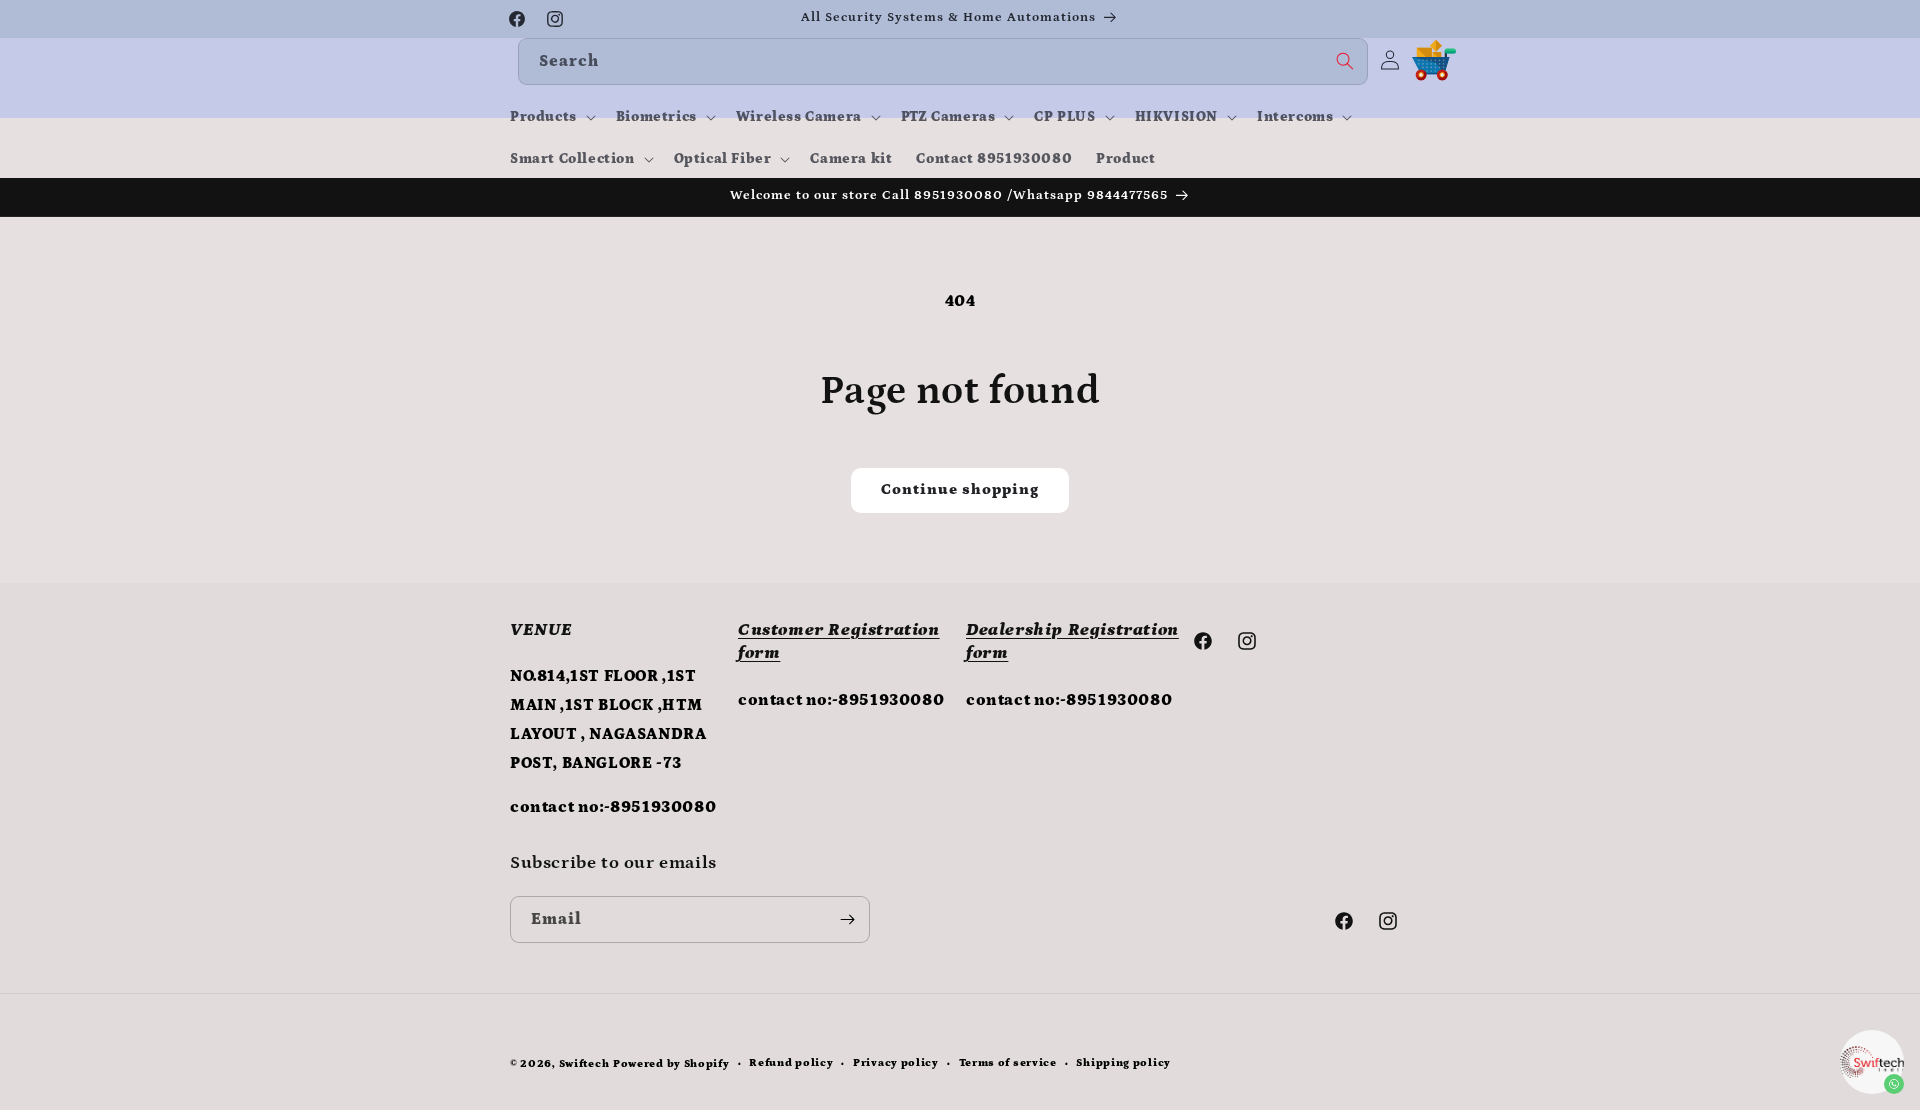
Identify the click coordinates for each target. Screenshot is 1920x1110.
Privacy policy (896, 1063)
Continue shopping (960, 489)
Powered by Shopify (671, 1064)
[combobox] (943, 61)
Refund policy (791, 1063)
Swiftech (584, 1064)
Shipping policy (1123, 1063)
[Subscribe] (847, 919)
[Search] (1345, 61)
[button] (551, 117)
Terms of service (1008, 1063)
